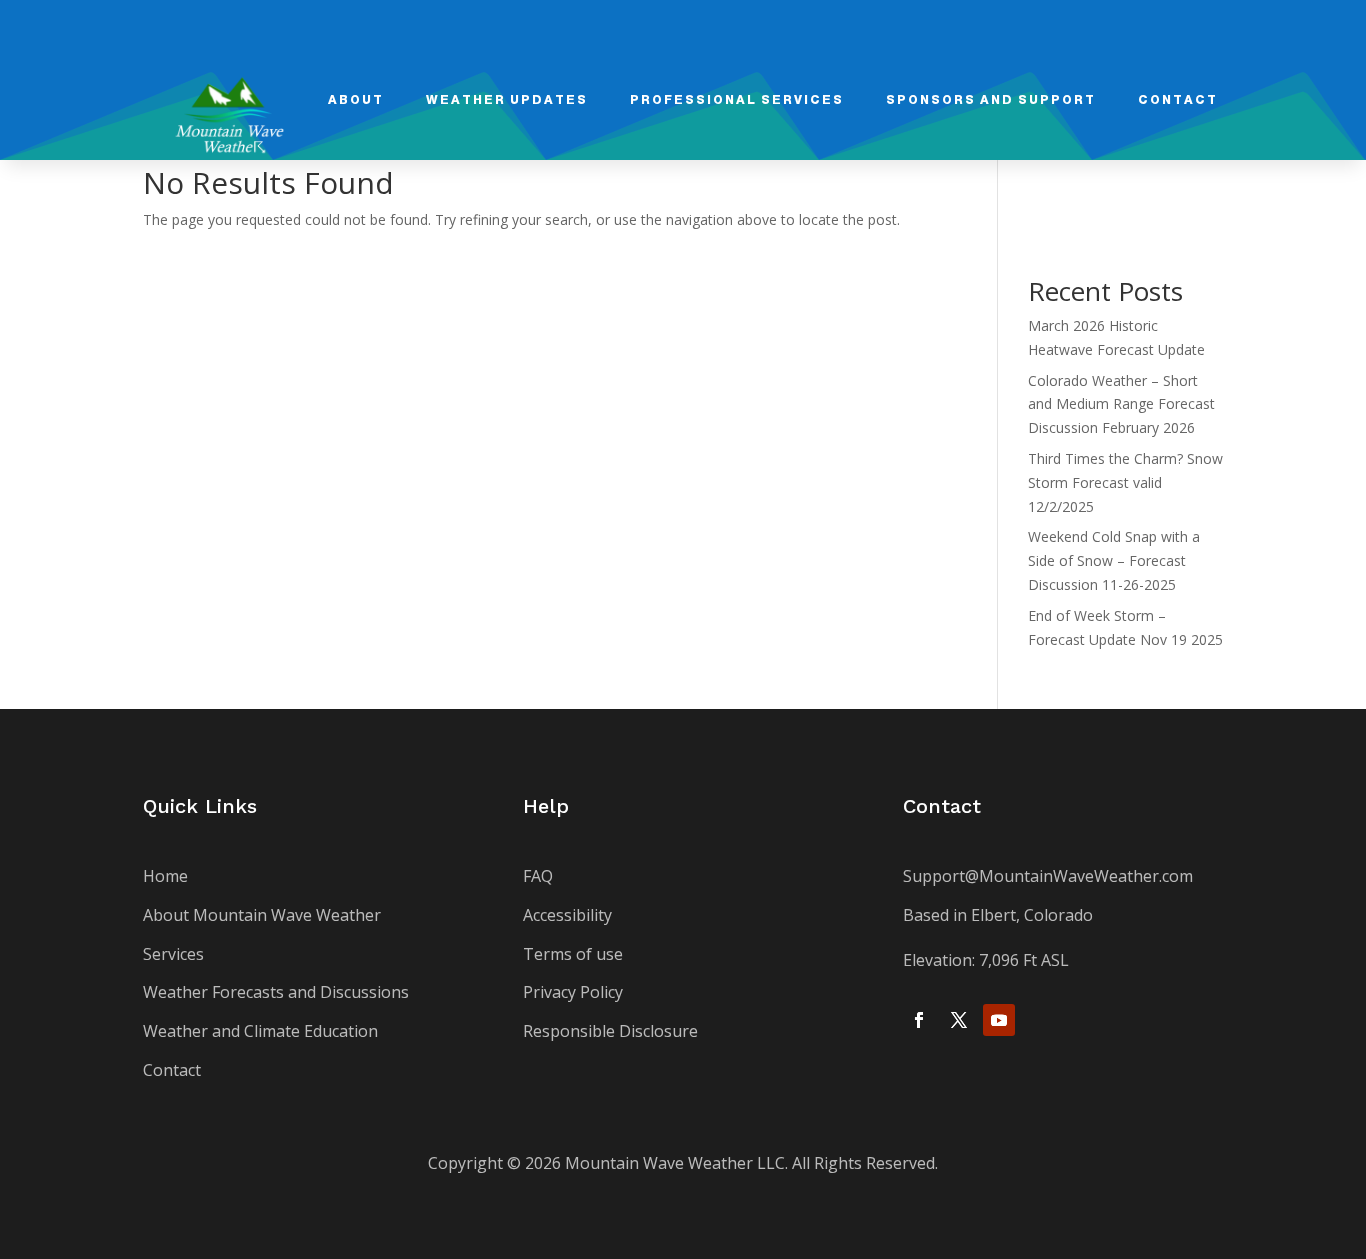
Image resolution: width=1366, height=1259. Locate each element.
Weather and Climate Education (260, 1031)
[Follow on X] (959, 1020)
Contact (1178, 100)
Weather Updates (507, 100)
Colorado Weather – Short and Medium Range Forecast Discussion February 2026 (1121, 404)
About (356, 100)
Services (173, 954)
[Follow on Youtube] (999, 1020)
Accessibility (567, 915)
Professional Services (737, 100)
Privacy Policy (573, 992)
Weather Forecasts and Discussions (276, 992)
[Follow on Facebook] (919, 1020)
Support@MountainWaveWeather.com (1048, 876)
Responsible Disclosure (610, 1031)
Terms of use (573, 954)
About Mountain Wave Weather (262, 915)
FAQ (538, 876)
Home (165, 876)
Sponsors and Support (991, 100)
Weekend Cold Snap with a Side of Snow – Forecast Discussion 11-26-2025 (1114, 560)
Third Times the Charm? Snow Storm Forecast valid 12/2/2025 (1125, 482)
